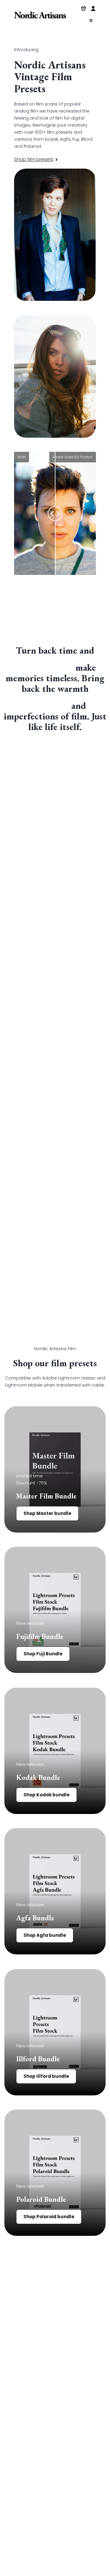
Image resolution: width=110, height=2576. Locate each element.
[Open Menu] (91, 21)
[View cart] (84, 9)
